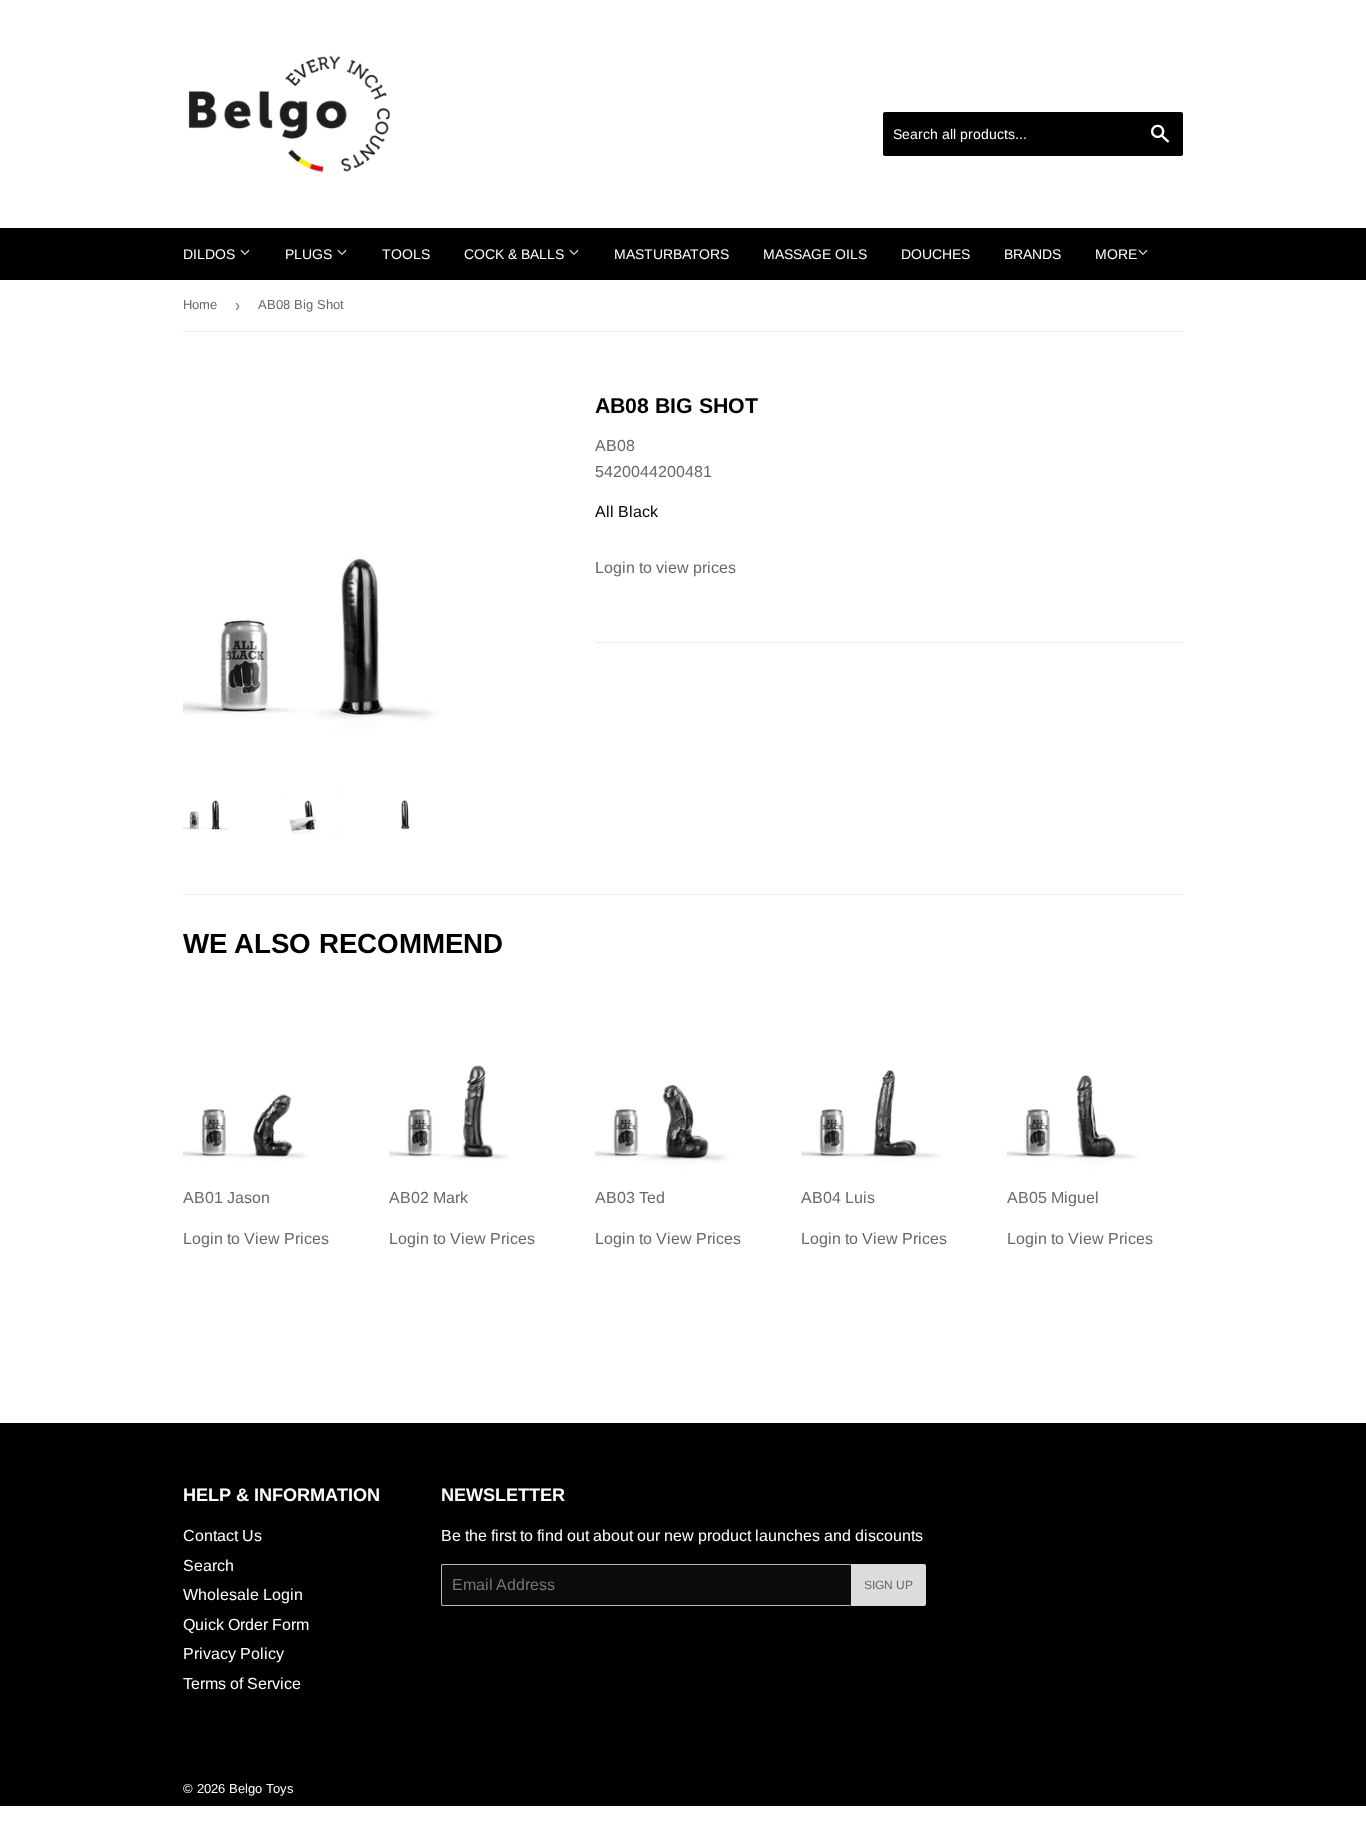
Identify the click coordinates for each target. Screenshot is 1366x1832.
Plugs (310, 254)
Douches (935, 254)
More (1116, 254)
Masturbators (671, 254)
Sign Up (888, 1585)
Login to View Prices (256, 1218)
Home (200, 304)
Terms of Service (242, 1683)
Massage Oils (815, 254)
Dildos (211, 254)
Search (208, 1565)
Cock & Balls (516, 254)
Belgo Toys (261, 1788)
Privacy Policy (233, 1653)
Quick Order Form (246, 1624)
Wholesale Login (243, 1594)
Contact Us (222, 1535)
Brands (1032, 254)
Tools (406, 254)
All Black (626, 511)
